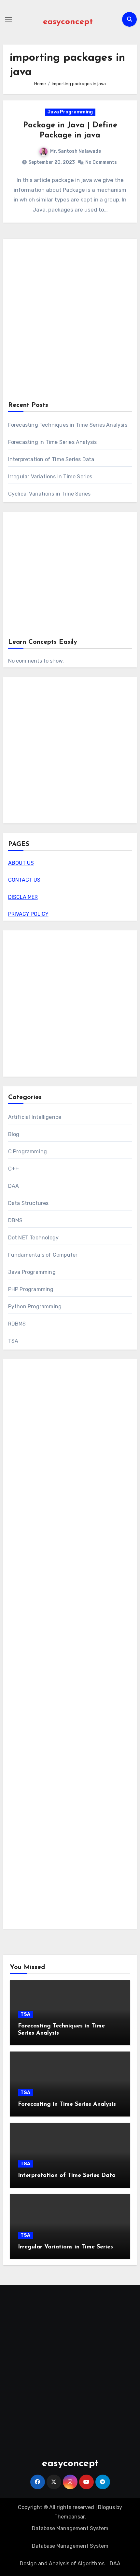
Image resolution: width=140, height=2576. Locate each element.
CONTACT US (24, 880)
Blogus (106, 2507)
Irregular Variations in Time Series (50, 477)
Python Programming (35, 1307)
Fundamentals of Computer (43, 1255)
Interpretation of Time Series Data (51, 459)
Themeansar (70, 2517)
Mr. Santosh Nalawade (76, 151)
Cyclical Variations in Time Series (49, 494)
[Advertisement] (70, 321)
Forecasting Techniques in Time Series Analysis (68, 425)
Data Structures (28, 1203)
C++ (14, 1169)
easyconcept (68, 22)
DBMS (15, 1220)
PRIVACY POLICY (28, 914)
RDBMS (17, 1324)
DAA (14, 1186)
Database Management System (70, 2528)
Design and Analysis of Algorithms (62, 2563)
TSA (13, 1341)
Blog (14, 1134)
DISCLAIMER (23, 897)
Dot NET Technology (34, 1238)
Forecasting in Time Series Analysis (53, 442)
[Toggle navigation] (8, 19)
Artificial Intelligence (35, 1117)
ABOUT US (21, 863)
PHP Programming (31, 1289)
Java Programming (70, 112)
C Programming (28, 1152)
